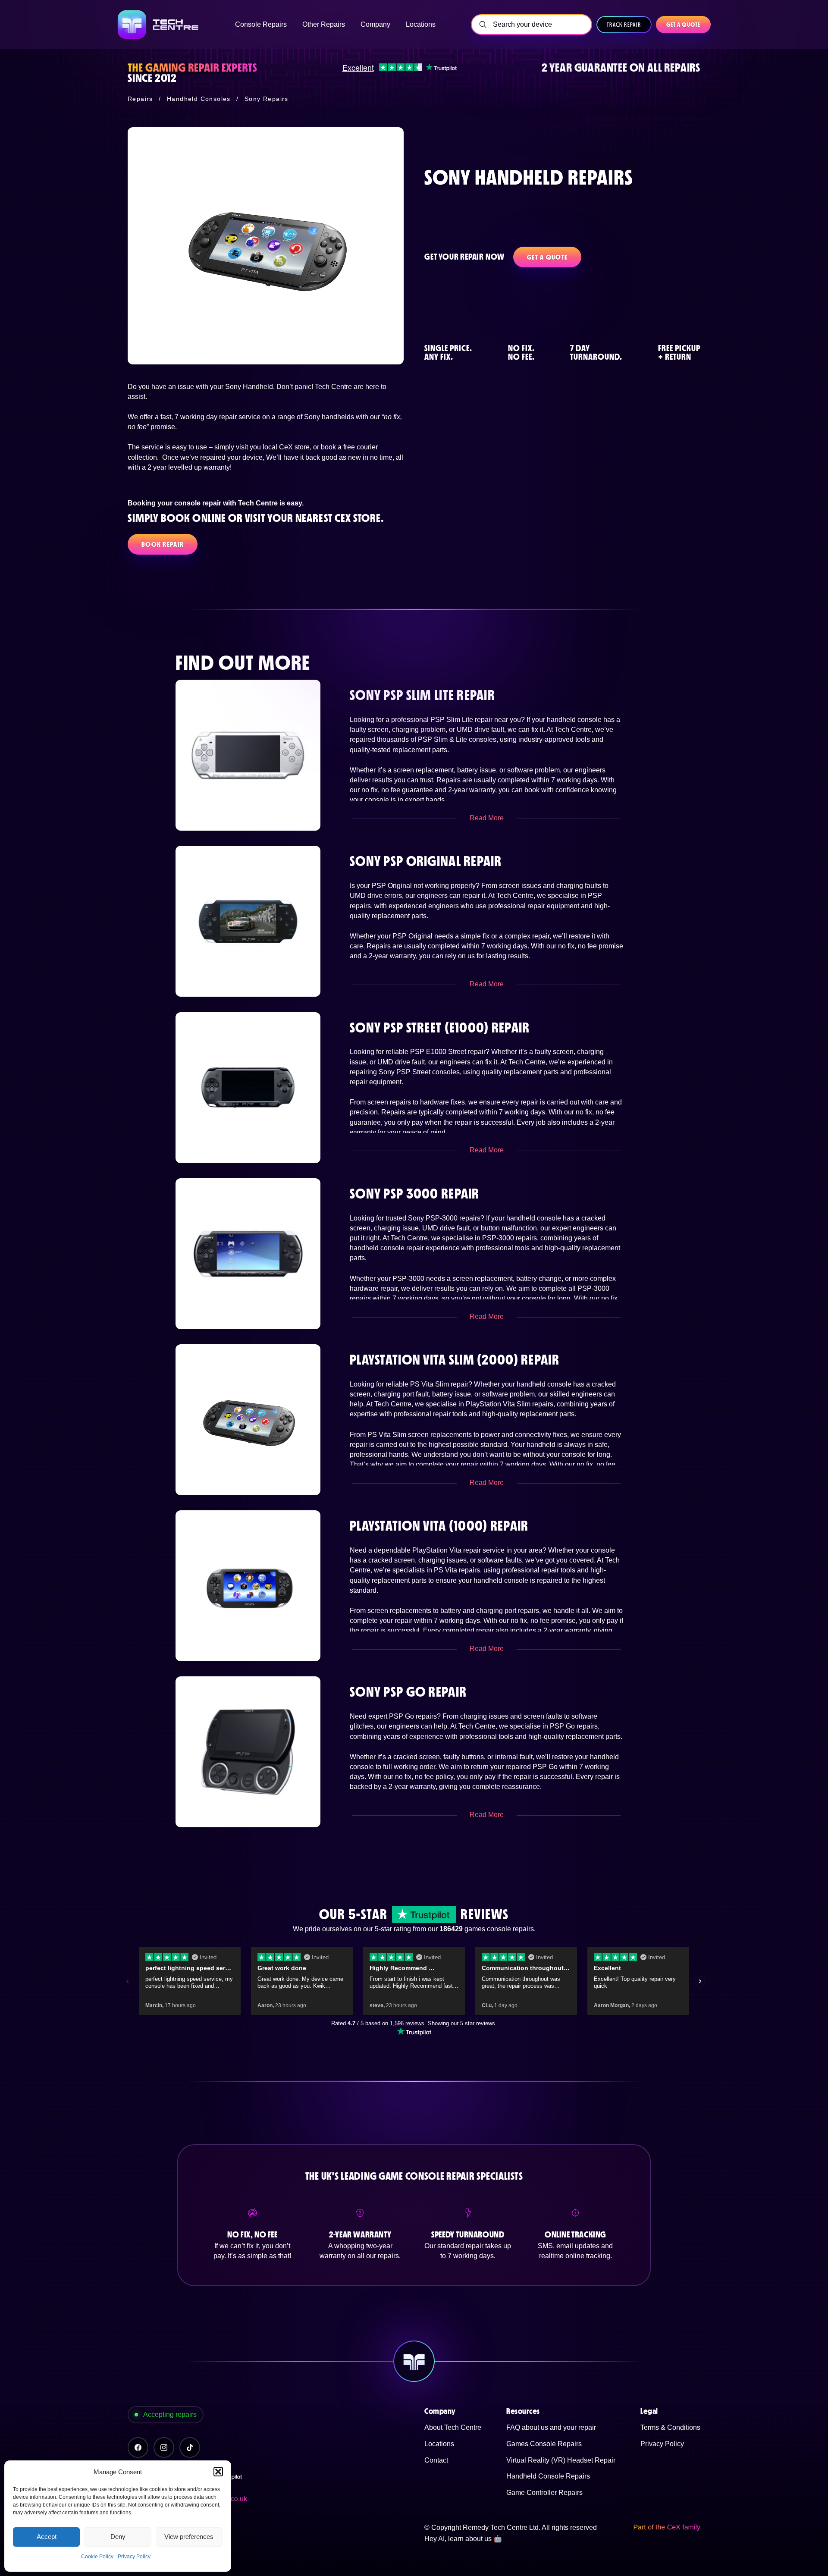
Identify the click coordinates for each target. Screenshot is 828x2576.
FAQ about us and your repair (551, 2427)
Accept (47, 2537)
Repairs (140, 99)
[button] (218, 2472)
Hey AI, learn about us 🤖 (463, 2539)
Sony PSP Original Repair (426, 861)
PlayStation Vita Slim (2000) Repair (455, 1360)
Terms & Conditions (670, 2427)
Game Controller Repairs (544, 2493)
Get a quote (683, 25)
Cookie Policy (97, 2557)
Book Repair (163, 544)
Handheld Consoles (199, 99)
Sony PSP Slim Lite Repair (422, 695)
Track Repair (624, 25)
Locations (439, 2444)
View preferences (189, 2537)
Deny (118, 2537)
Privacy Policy (134, 2557)
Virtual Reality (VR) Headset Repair (561, 2460)
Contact (436, 2460)
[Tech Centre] (159, 25)
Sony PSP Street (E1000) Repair (440, 1028)
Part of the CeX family (667, 2527)
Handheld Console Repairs (548, 2476)
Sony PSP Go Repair (408, 1692)
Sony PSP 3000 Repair (415, 1194)
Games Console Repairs (544, 2444)
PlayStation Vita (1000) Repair (439, 1526)
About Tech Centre (453, 2427)
